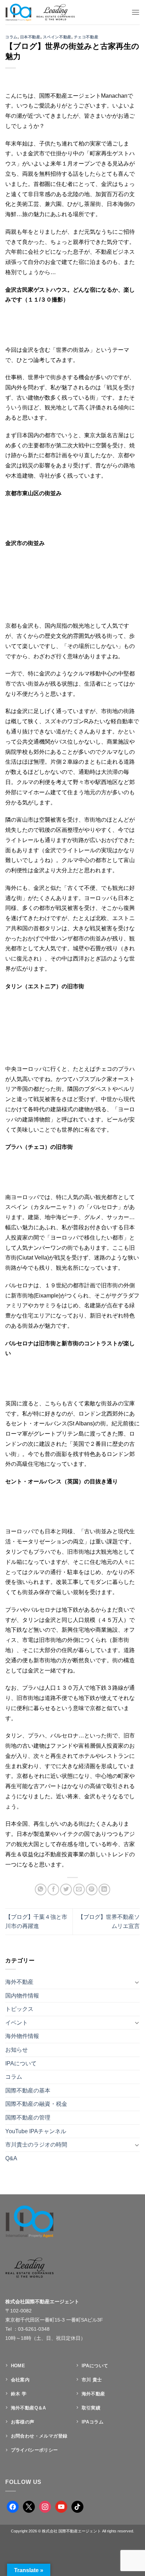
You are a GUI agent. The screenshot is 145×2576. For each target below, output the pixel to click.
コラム (11, 37)
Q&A (11, 2158)
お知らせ (17, 2050)
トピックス (19, 2009)
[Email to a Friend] (79, 1889)
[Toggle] (137, 1982)
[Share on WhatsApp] (41, 1889)
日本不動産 (30, 37)
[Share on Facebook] (53, 1889)
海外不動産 (19, 1982)
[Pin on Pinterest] (92, 1889)
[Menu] (135, 12)
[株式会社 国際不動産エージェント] (47, 12)
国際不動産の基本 (28, 2090)
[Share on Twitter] (66, 1889)
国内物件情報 (22, 1996)
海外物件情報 (22, 2036)
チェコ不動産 (86, 37)
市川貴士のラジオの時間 (36, 2145)
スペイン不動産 (57, 37)
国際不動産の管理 (28, 2118)
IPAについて (21, 2063)
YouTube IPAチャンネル (36, 2131)
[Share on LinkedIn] (104, 1889)
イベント (17, 2023)
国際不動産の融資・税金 (36, 2104)
